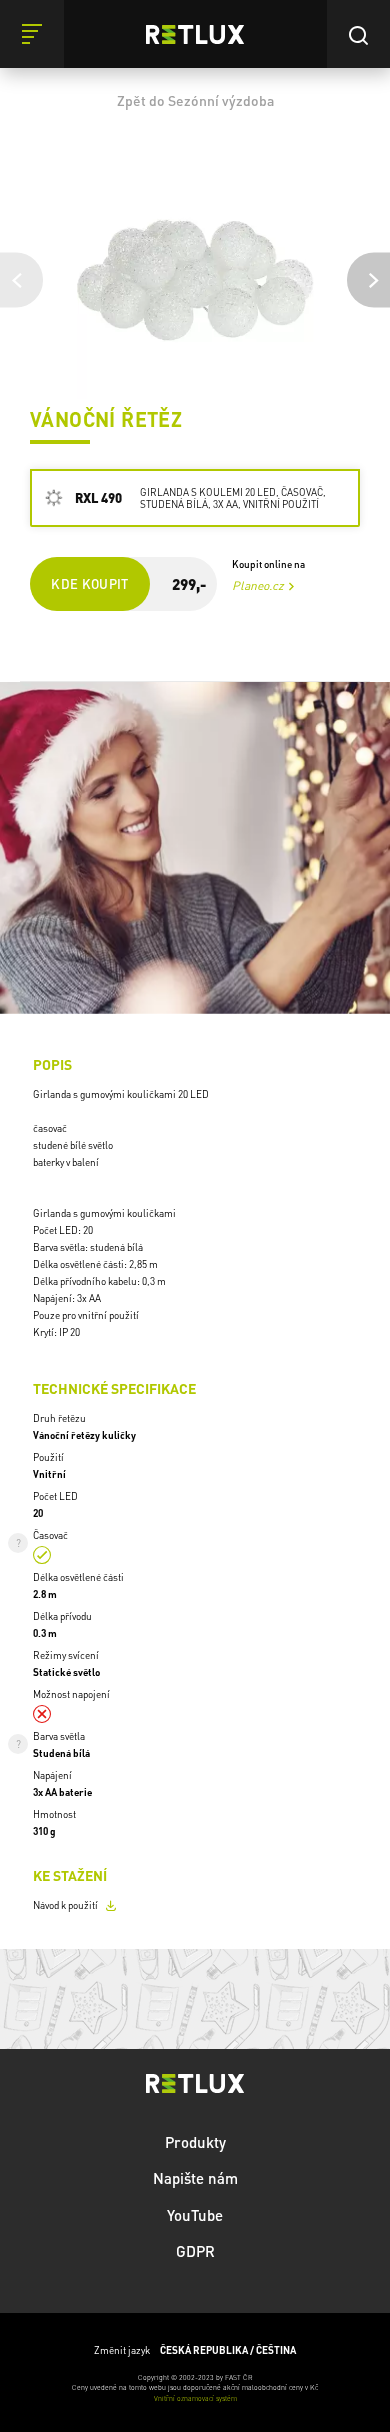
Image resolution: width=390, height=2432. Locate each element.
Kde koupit (90, 583)
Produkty (195, 2142)
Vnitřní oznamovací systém (195, 2398)
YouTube (195, 2215)
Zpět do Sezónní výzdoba (195, 100)
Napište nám (195, 2178)
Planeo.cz (258, 585)
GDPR (195, 2251)
